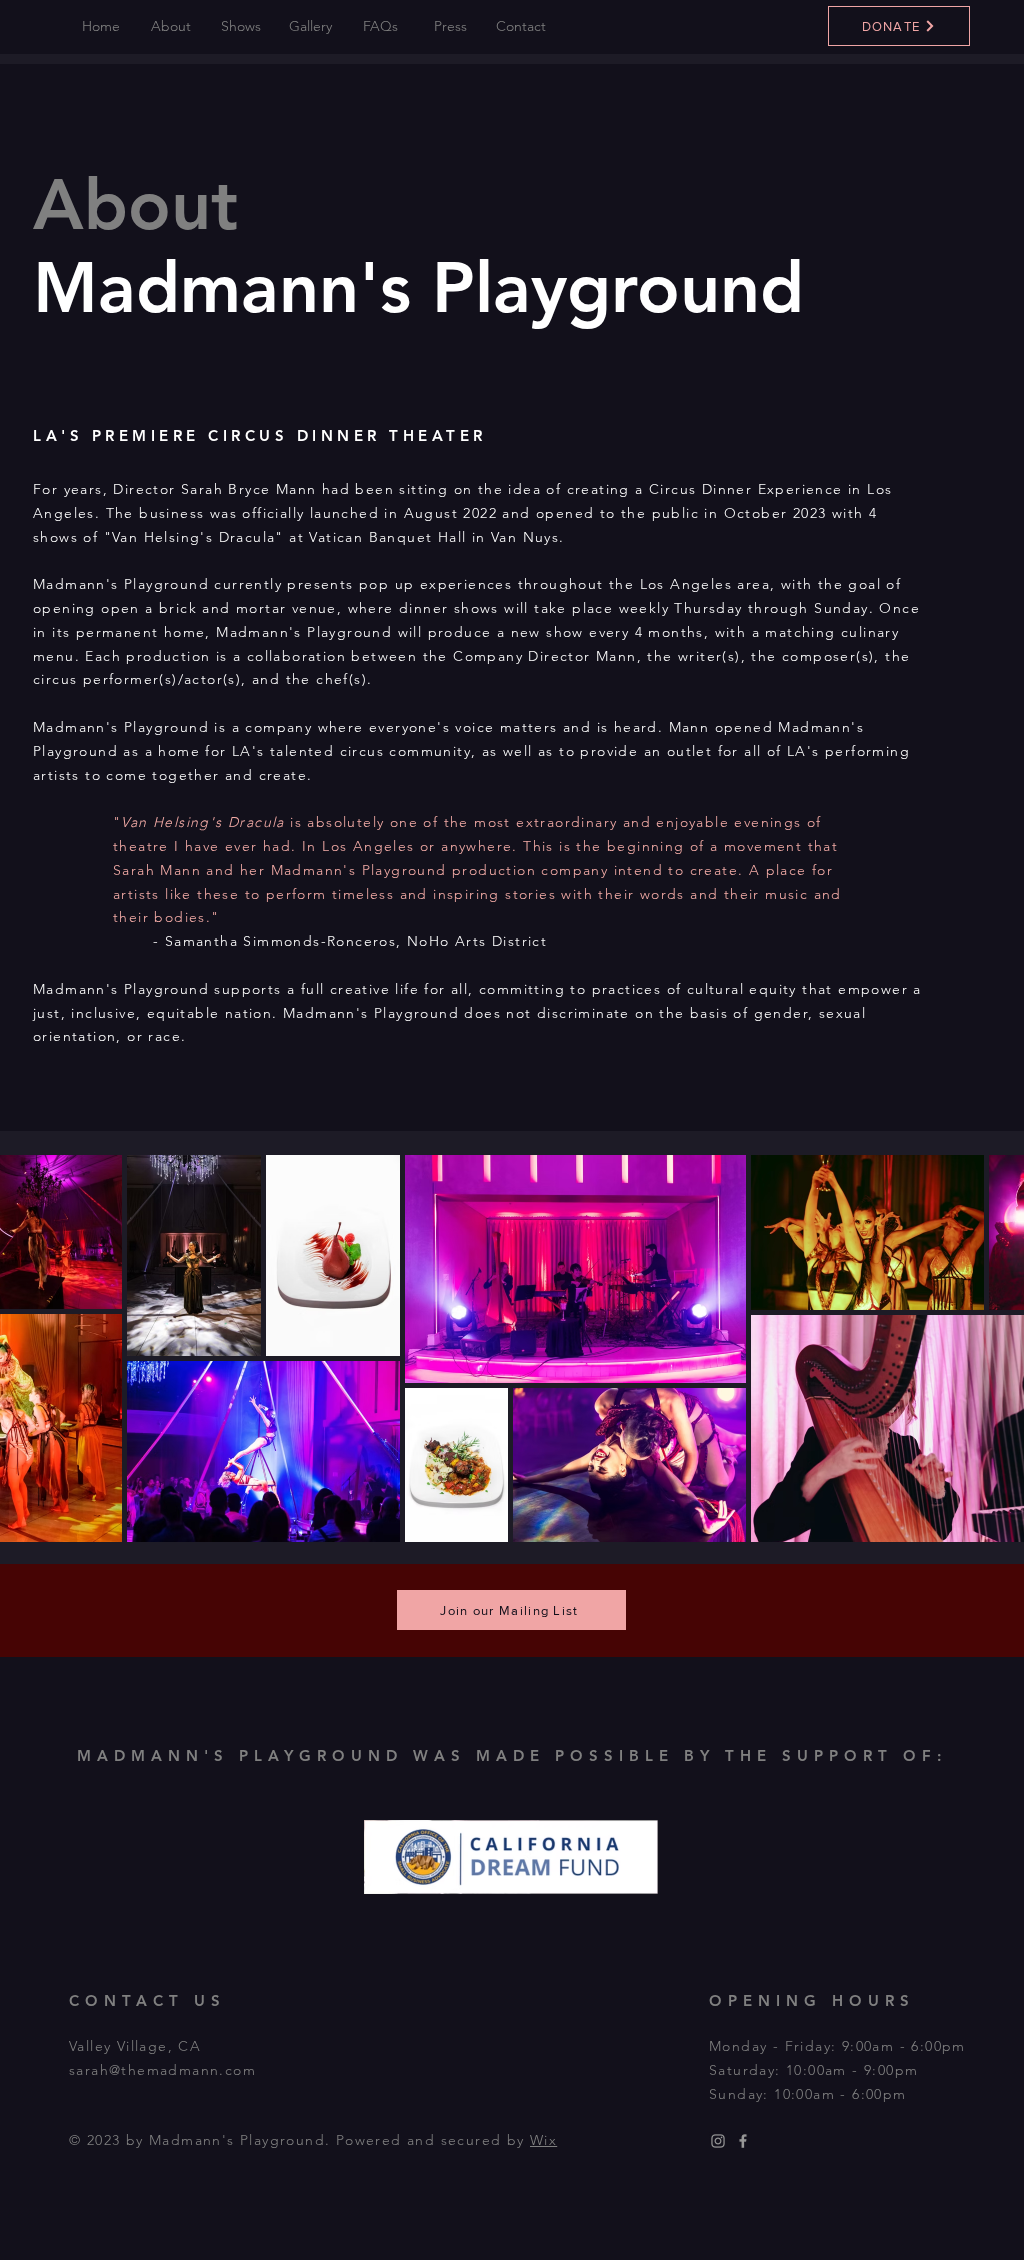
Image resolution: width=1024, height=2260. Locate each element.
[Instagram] (718, 2141)
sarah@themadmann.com (162, 2070)
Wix (543, 2140)
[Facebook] (743, 2141)
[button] (171, 26)
